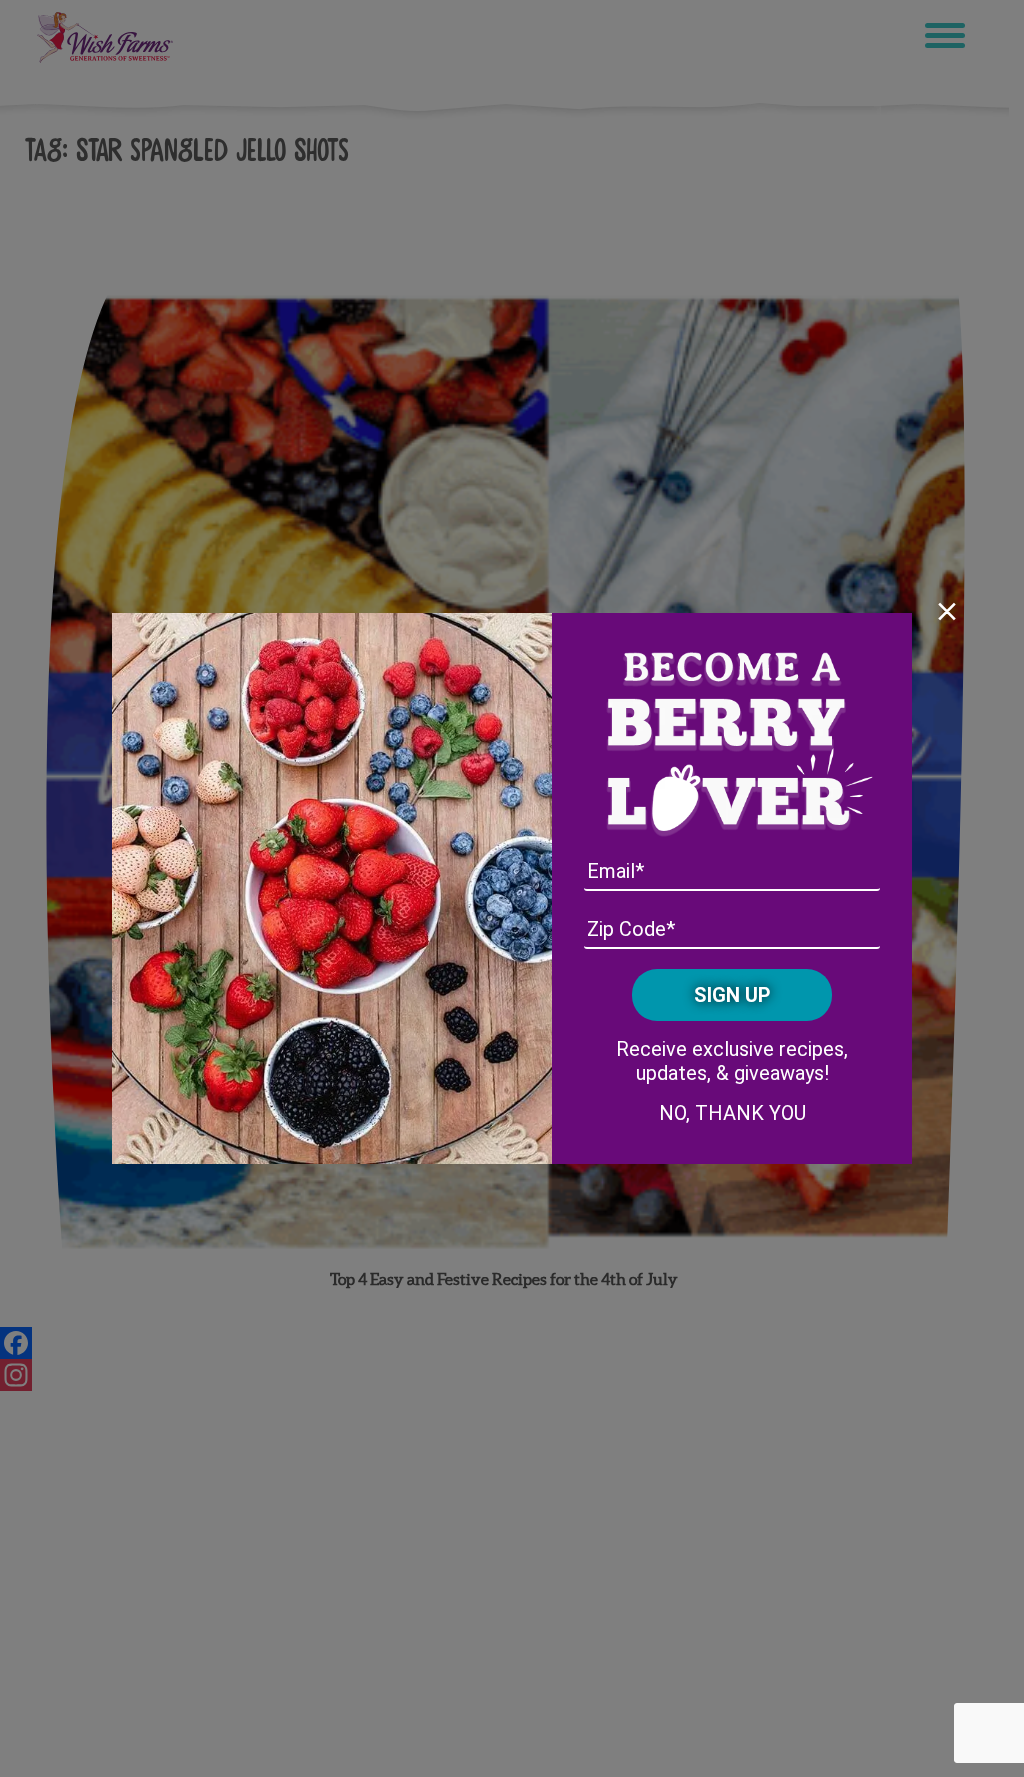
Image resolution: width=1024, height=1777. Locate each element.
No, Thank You (732, 1113)
